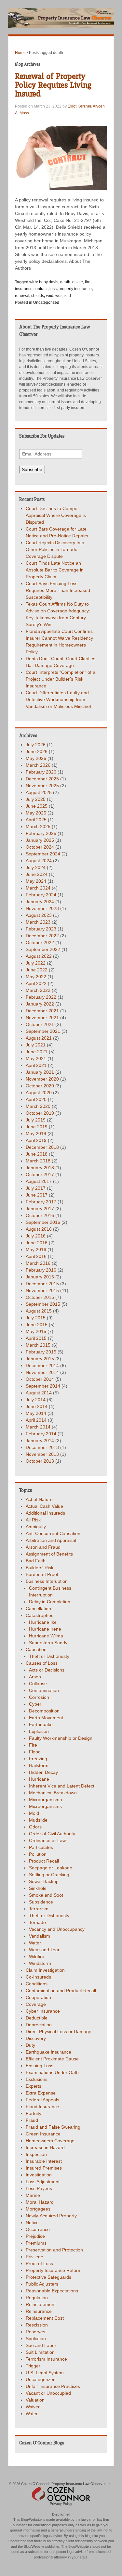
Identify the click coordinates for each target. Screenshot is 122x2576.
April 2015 (36, 1338)
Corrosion (39, 1697)
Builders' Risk (40, 1568)
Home (20, 53)
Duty (30, 2045)
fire (88, 282)
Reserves (35, 2332)
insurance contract (31, 289)
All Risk (33, 1520)
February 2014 (41, 1434)
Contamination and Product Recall (61, 1991)
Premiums (36, 2243)
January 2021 (40, 1072)
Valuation (35, 2400)
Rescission (37, 2325)
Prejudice (35, 2236)
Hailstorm (39, 1765)
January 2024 (40, 902)
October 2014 (40, 1379)
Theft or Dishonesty (49, 1656)
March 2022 (38, 990)
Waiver (33, 2407)
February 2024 (41, 895)
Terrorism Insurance (46, 2359)
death (65, 282)
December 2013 (42, 1447)
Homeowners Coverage (50, 2141)
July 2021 (36, 1045)
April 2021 (36, 1065)
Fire (33, 1745)
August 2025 (39, 792)
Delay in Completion (50, 1602)
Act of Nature (39, 1499)
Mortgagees (38, 2209)
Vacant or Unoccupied (48, 2393)
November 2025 (42, 786)
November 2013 (42, 1454)
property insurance (75, 289)
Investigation (39, 2175)
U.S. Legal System (45, 2373)
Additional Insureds (45, 1513)
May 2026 (36, 758)
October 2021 (40, 1024)
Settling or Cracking (49, 1875)
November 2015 (42, 1290)
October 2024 (40, 847)
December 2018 (42, 1147)
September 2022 (43, 949)
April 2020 (36, 1099)
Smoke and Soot (46, 1895)
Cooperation (38, 1997)
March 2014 (38, 1427)
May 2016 (36, 1250)
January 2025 (40, 840)
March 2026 (38, 765)
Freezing (38, 1759)
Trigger (33, 2366)
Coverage (36, 2004)
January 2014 (40, 1441)
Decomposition (44, 1711)
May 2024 (36, 881)
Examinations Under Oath (52, 2072)
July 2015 (36, 1318)
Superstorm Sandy (48, 1643)
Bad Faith (36, 1561)
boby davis (49, 282)
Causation (36, 1649)
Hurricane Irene (45, 1629)
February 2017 (41, 1202)
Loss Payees (39, 2188)
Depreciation (39, 2025)
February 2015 (41, 1352)
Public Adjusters (42, 2284)
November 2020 (42, 1079)
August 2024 (39, 861)
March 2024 (38, 888)
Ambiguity (36, 1527)
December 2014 (42, 1365)
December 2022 (42, 936)
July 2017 (36, 1188)
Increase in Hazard (45, 2147)
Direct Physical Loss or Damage (59, 2031)
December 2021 (42, 1011)
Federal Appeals (42, 2100)
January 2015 (40, 1359)
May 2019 (36, 1134)
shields (38, 296)
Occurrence (38, 2229)
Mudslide (38, 1820)
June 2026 (37, 751)
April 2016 (36, 1256)
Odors (35, 1827)
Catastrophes (40, 1615)
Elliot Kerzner (79, 106)
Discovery (36, 2038)
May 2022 (36, 977)
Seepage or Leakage (51, 1868)
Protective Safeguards (48, 2277)
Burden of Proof (42, 1574)
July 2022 (36, 963)
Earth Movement (46, 1718)
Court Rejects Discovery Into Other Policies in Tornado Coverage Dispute (55, 549)
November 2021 (42, 1018)
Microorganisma (46, 1800)
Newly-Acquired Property (51, 2216)
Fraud (32, 2120)
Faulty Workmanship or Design (61, 1738)
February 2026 (41, 772)
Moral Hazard (40, 2202)
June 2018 (37, 1154)
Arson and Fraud (43, 1547)
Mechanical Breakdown (53, 1793)
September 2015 (43, 1304)
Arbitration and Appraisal (51, 1540)
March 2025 (38, 827)
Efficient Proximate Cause (52, 2059)
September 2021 (43, 1031)
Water (35, 1943)
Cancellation (38, 1608)
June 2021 (37, 1052)
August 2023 (39, 915)
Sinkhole (38, 1888)
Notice (32, 2223)
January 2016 (40, 1277)
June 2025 (37, 806)
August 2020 (39, 1093)
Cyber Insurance (43, 2011)
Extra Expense (41, 2093)
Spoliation (36, 2339)
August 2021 (39, 1038)
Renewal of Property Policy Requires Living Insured (53, 85)
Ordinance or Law (47, 1840)
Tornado (37, 1922)
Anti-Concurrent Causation (53, 1533)
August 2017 (39, 1181)
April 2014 (36, 1420)
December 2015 (42, 1284)
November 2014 (42, 1372)
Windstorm (40, 1963)
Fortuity (34, 2113)
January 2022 (40, 1004)
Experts (34, 2086)
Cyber (35, 1704)
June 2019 (37, 1127)
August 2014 (39, 1393)
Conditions (37, 1984)
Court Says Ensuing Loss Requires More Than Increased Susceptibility (58, 590)
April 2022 (36, 983)
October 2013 (40, 1461)
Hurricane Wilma (46, 1636)
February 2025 (41, 833)
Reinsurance (39, 2311)
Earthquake (41, 1724)
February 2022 (41, 997)
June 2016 (37, 1243)
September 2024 (43, 854)
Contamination (44, 1690)
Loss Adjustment (43, 2182)
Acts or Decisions (47, 1670)
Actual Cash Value (44, 1506)
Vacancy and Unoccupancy (57, 1929)
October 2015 (40, 1297)
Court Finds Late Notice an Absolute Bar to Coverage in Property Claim (55, 570)
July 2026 (36, 745)
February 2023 (41, 929)
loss (53, 289)
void (50, 296)
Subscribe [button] (32, 469)
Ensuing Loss (40, 2066)
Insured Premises (44, 2168)
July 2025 (36, 799)
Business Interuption (47, 1581)
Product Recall (44, 1861)
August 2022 (39, 956)
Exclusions (37, 2079)
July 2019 (36, 1120)
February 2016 (41, 1270)
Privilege (34, 2257)
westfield (63, 296)
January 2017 (40, 1209)
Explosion (39, 1731)
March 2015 (38, 1345)
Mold (34, 1813)
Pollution (38, 1854)
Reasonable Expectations (52, 2291)
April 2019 (36, 1140)
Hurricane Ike (43, 1622)
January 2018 (40, 1168)
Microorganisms (45, 1806)
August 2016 (39, 1229)
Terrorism (39, 1909)
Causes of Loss (42, 1663)
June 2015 (37, 1325)
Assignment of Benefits (49, 1554)
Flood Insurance (42, 2107)
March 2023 (38, 922)
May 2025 (36, 813)
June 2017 (37, 1195)
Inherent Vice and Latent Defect (62, 1786)
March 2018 (38, 1161)
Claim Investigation (45, 1970)
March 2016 (38, 1263)
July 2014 (36, 1400)
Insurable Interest (44, 2161)
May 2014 (36, 1413)
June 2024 (37, 874)
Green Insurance (43, 2134)
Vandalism (40, 1936)
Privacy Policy (61, 2504)
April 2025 (36, 820)
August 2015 (39, 1311)
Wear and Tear (44, 1950)
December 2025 (42, 779)
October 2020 (40, 1086)
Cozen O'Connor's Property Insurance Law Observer (63, 2484)
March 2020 (38, 1106)
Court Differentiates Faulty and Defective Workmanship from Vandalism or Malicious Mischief (58, 699)
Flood (35, 1752)
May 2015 (36, 1331)
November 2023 (42, 908)
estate (78, 282)
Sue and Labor (41, 2345)
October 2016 (40, 1215)
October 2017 (40, 1174)
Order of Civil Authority (52, 1834)
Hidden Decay (43, 1772)
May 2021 (36, 1058)
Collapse (38, 1684)
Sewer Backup (44, 1881)
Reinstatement (41, 2304)
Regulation (37, 2298)
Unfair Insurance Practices (53, 2386)
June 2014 (37, 1406)
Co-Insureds (38, 1977)
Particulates (41, 1847)
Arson (35, 1677)
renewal (22, 296)
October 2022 (40, 942)
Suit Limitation (40, 2352)
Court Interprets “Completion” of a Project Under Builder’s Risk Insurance (61, 679)
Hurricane (39, 1779)
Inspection (36, 2154)
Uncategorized (46, 302)
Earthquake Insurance (48, 2052)
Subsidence (41, 1902)
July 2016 (36, 1236)
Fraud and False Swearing (53, 2127)
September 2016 (43, 1222)
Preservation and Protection (54, 2250)
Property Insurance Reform (54, 2270)
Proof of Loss (39, 2263)
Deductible (37, 2018)
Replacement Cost (45, 2318)
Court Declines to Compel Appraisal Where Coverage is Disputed (56, 515)
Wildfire (37, 1956)
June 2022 (37, 970)
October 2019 (40, 1113)
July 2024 (36, 867)
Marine (33, 2195)
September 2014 (43, 1386)
